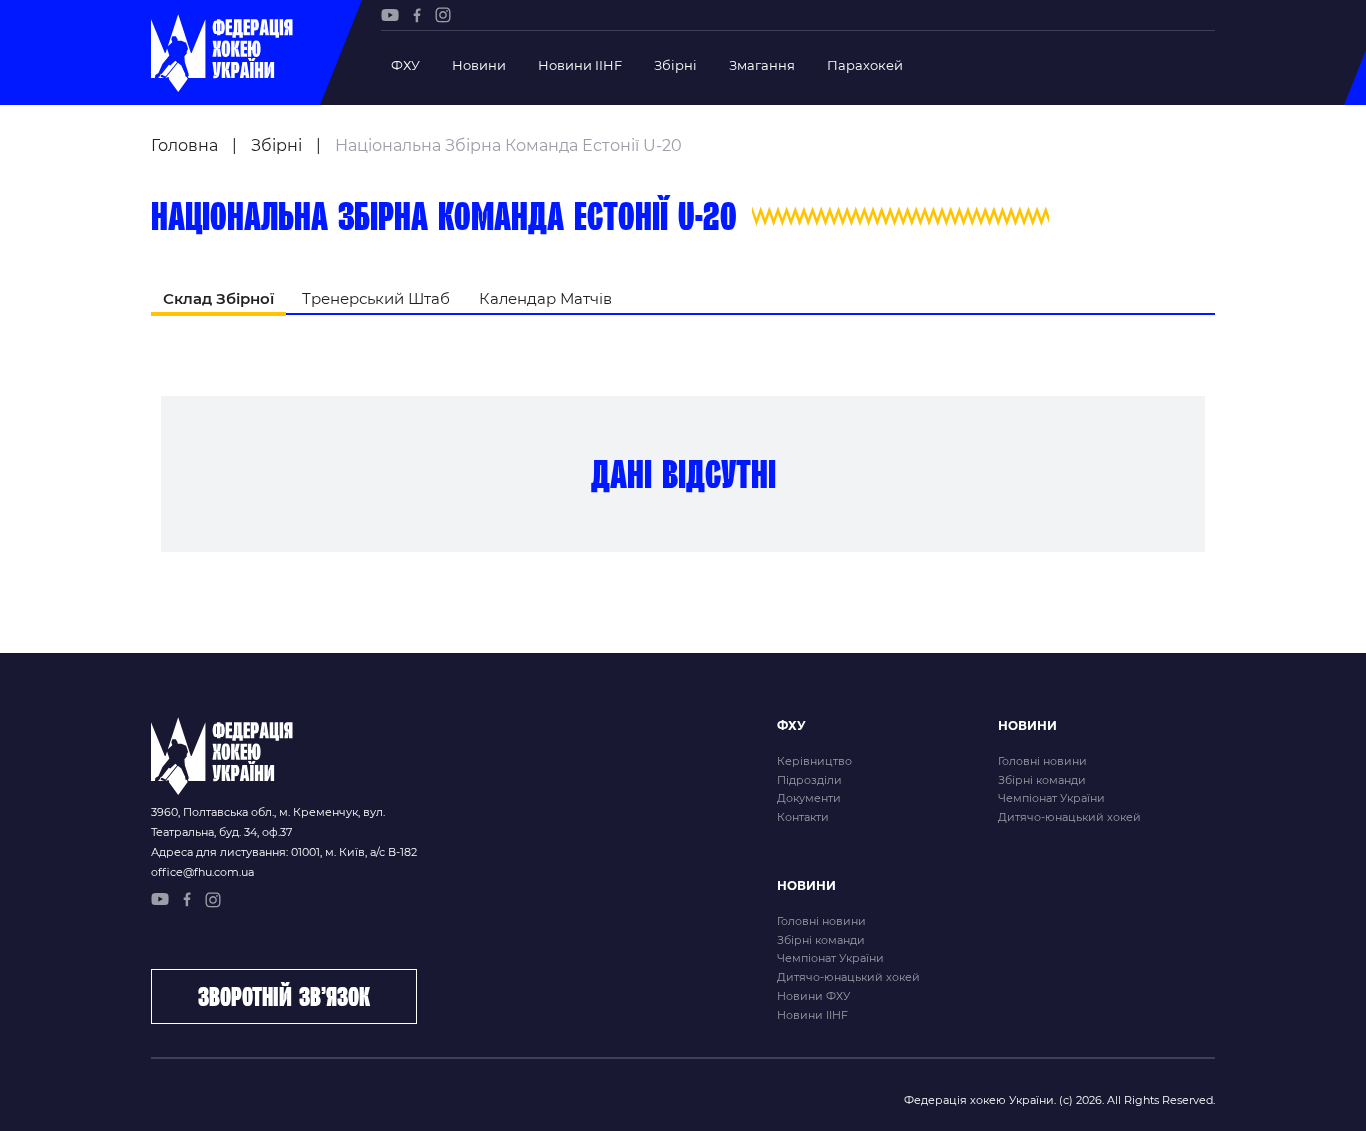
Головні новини (1042, 761)
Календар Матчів (545, 298)
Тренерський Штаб (376, 298)
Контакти (803, 817)
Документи (809, 798)
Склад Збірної (218, 298)
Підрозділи (809, 780)
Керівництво (814, 761)
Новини (479, 65)
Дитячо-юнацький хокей (1069, 817)
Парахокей (865, 65)
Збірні (675, 65)
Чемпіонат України (1051, 798)
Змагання (762, 65)
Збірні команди (1042, 780)
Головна (184, 145)
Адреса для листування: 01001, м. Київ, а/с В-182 (284, 852)
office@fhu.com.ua (202, 872)
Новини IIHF (580, 65)
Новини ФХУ (813, 996)
